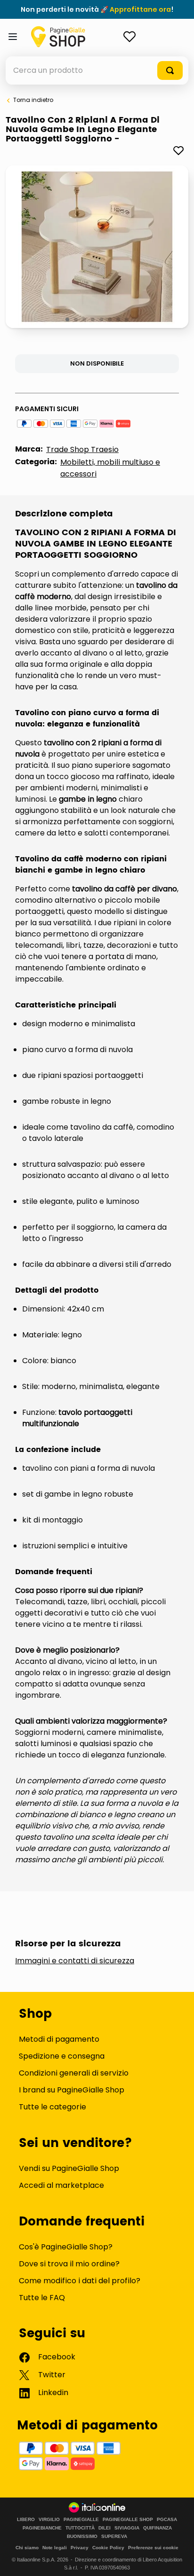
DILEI (105, 2528)
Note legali (55, 2548)
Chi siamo (27, 2548)
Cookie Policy (108, 2548)
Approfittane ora (140, 9)
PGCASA (167, 2520)
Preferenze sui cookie (153, 2548)
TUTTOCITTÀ (80, 2528)
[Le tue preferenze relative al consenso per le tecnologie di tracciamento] (178, 2560)
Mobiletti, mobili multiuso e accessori (110, 468)
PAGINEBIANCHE (42, 2528)
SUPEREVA (114, 2537)
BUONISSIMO (82, 2537)
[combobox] (97, 70)
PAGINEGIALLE (81, 2520)
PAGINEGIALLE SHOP (128, 2520)
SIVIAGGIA (127, 2528)
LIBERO (26, 2520)
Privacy (80, 2548)
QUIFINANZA (158, 2528)
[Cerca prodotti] (170, 70)
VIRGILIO (49, 2520)
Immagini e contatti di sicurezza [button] (75, 1961)
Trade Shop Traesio (82, 449)
